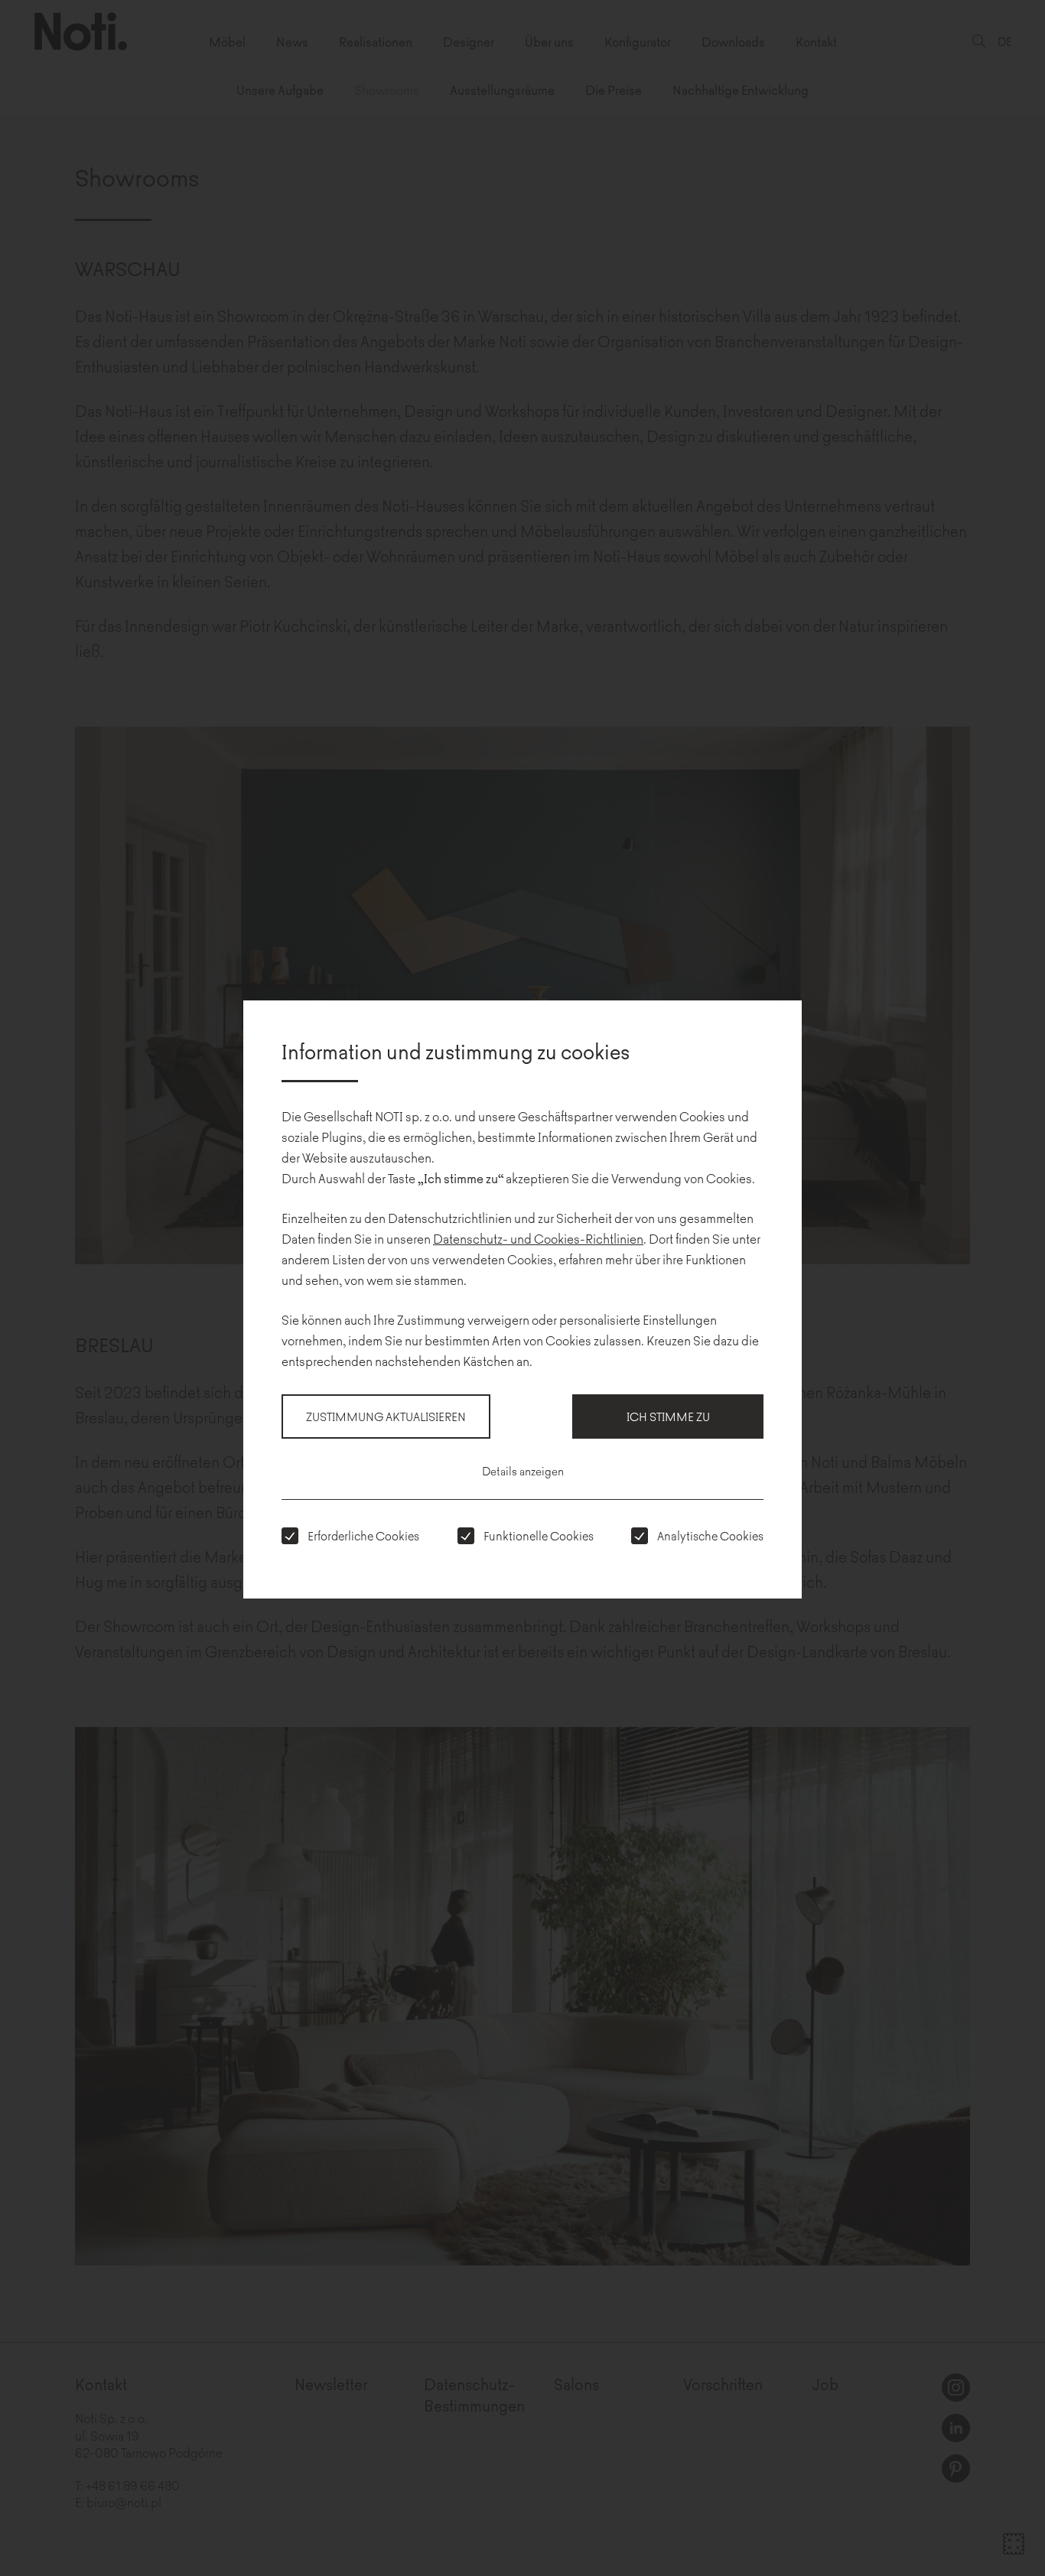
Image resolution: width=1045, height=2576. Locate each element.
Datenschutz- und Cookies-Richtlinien (538, 1238)
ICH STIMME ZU (668, 1416)
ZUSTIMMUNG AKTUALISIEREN (386, 1416)
